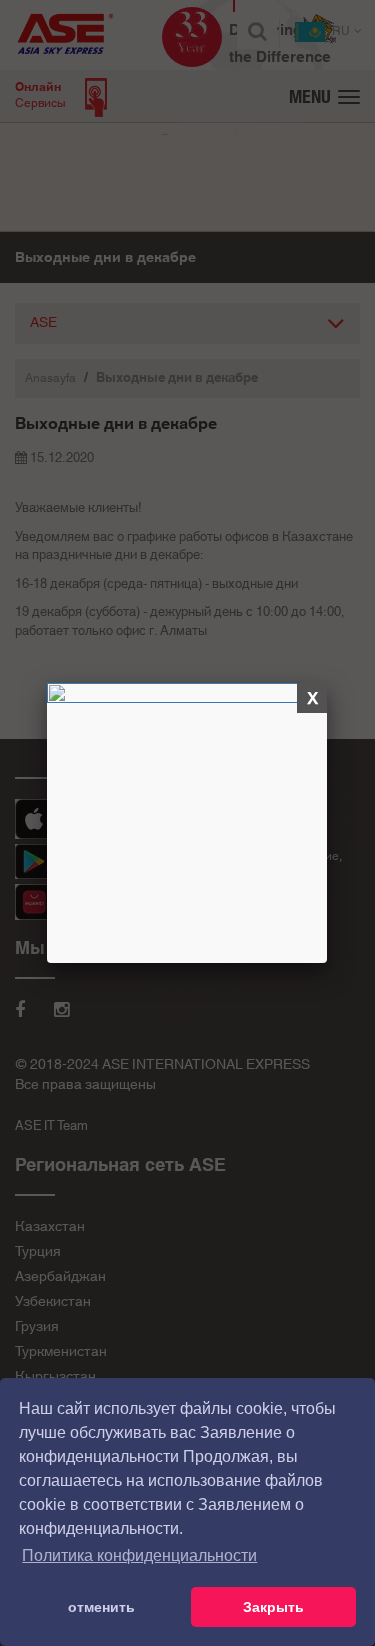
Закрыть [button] (273, 1607)
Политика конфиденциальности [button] (139, 1555)
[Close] (314, 699)
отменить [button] (101, 1607)
